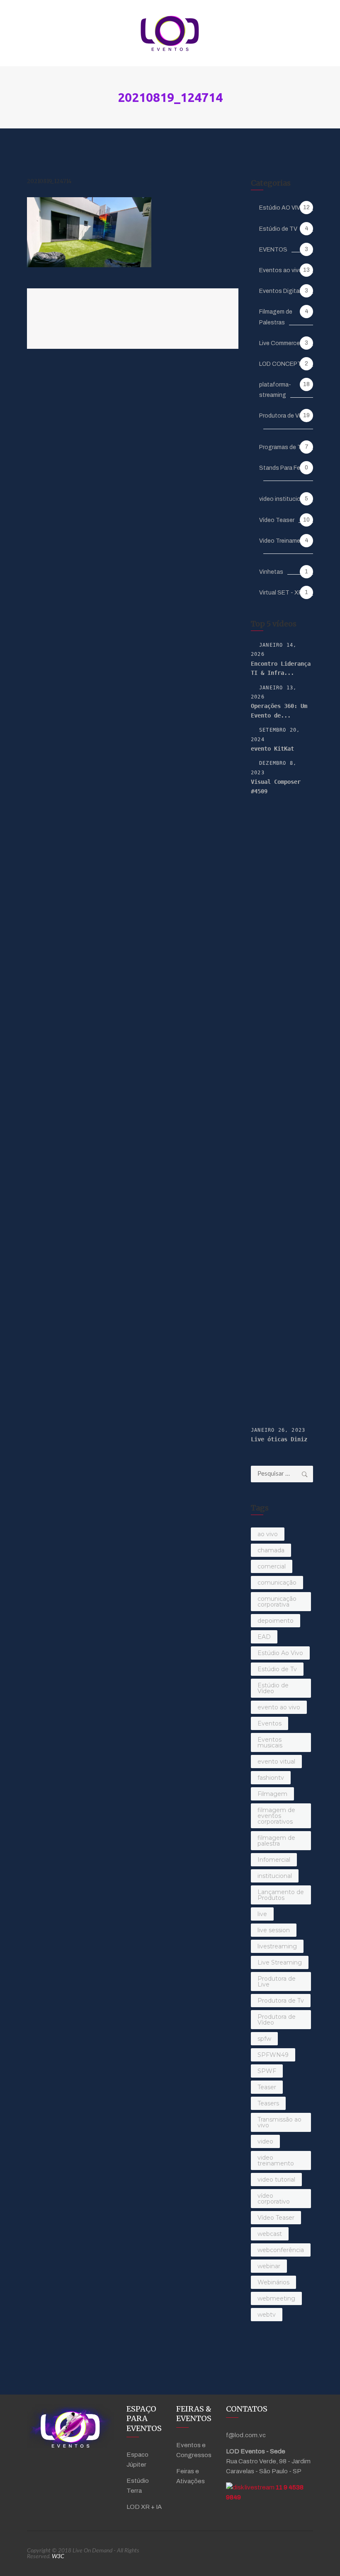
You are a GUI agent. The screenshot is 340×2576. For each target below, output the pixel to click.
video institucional (284, 499)
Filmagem (272, 1794)
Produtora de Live (277, 1982)
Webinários (273, 2282)
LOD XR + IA (144, 2507)
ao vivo (268, 1534)
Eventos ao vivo (281, 270)
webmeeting (276, 2298)
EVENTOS (273, 250)
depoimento (276, 1621)
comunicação (277, 1583)
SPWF (267, 2071)
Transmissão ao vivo (279, 2122)
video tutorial (276, 2180)
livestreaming (277, 1946)
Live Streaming (280, 1962)
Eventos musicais (270, 1742)
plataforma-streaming (275, 390)
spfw (264, 2039)
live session (274, 1930)
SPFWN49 (273, 2055)
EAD (264, 1637)
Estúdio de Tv (277, 1669)
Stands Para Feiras (284, 468)
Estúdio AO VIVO (282, 208)
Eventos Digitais (282, 291)
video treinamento (276, 2160)
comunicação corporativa (277, 1602)
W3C (58, 2557)
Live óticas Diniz (279, 1439)
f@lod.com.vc (246, 2435)
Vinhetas (271, 572)
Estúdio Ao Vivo (280, 1653)
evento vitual (276, 1762)
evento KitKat (272, 749)
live (262, 1914)
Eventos (270, 1723)
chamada (271, 1550)
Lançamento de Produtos (281, 1895)
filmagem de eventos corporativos (276, 1816)
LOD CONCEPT (280, 364)
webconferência (281, 2250)
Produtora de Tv (281, 2001)
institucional (275, 1876)
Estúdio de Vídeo (273, 1688)
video (265, 2141)
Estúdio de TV (278, 229)
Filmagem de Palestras (276, 317)
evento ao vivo (279, 1707)
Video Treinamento (284, 541)
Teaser (267, 2087)
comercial (272, 1566)
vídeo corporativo (274, 2199)
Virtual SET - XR (281, 593)
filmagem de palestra (276, 1841)
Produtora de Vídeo (285, 416)
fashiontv (271, 1778)
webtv (267, 2315)
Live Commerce (279, 343)
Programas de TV (282, 447)
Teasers (268, 2103)
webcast (270, 2234)
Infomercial (274, 1860)
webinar (269, 2266)
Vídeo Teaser (277, 520)
